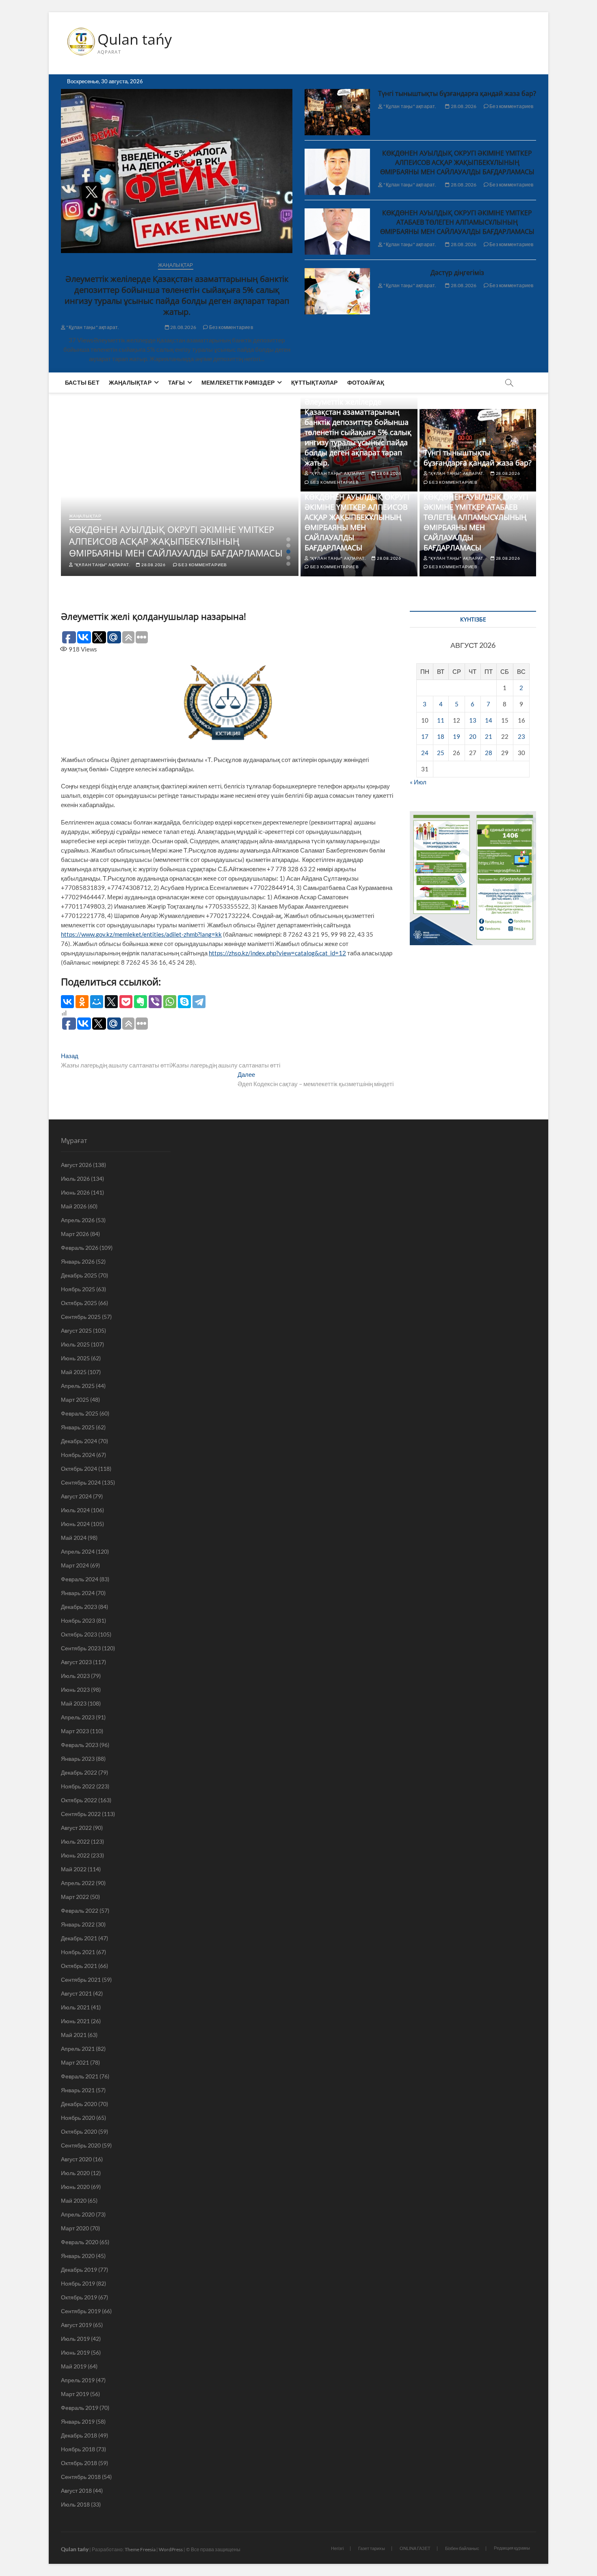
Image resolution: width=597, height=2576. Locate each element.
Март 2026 (75, 1234)
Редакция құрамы (512, 2548)
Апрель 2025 (78, 1386)
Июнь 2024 (75, 1524)
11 (441, 720)
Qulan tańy (135, 39)
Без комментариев (231, 327)
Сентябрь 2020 (81, 2145)
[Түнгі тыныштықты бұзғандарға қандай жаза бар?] (337, 112)
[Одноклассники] (82, 1002)
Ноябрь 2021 (78, 1952)
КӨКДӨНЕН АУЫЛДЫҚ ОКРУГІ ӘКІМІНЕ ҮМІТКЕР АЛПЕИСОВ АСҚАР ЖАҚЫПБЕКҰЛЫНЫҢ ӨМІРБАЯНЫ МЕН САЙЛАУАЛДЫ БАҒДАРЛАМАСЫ (457, 162)
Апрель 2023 (78, 1717)
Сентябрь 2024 (81, 1482)
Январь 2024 (78, 1593)
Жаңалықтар (176, 265)
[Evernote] (141, 1002)
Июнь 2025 (75, 1358)
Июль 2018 (75, 2504)
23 (521, 736)
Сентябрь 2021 (81, 1980)
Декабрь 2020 (79, 2104)
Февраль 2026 (80, 1248)
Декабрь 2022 (79, 1772)
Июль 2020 (75, 2173)
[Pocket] (126, 1002)
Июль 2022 (75, 1841)
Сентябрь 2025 (81, 1317)
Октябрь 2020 (79, 2131)
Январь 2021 (78, 2090)
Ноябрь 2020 (78, 2118)
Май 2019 (74, 2366)
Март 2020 (75, 2228)
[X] (111, 1002)
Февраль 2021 (80, 2076)
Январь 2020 (78, 2256)
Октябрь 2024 (79, 1469)
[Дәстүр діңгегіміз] (337, 291)
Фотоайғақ (366, 382)
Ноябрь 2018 (78, 2449)
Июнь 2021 (75, 2021)
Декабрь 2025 (79, 1275)
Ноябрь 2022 (78, 1786)
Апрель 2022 (78, 1883)
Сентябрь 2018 (81, 2477)
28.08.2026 (183, 327)
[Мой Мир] (97, 1002)
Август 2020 (76, 2159)
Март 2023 (75, 1731)
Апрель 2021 (78, 2049)
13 (473, 720)
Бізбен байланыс (462, 2548)
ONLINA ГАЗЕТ (415, 2548)
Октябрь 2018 (79, 2463)
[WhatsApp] (170, 1002)
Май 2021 (74, 2035)
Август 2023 (76, 1662)
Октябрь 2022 (79, 1800)
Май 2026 (74, 1206)
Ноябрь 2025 (78, 1289)
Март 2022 (75, 1897)
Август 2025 (76, 1330)
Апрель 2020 (78, 2214)
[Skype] (184, 1002)
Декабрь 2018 (79, 2435)
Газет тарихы (372, 2548)
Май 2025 (74, 1372)
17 (425, 736)
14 (489, 720)
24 (425, 753)
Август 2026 (76, 1165)
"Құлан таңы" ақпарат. (92, 327)
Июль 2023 (75, 1676)
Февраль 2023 (80, 1745)
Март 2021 (75, 2062)
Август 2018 (76, 2490)
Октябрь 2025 (79, 1303)
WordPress (171, 2549)
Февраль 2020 (80, 2242)
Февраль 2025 (80, 1413)
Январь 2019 (78, 2421)
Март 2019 (75, 2394)
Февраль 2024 (80, 1579)
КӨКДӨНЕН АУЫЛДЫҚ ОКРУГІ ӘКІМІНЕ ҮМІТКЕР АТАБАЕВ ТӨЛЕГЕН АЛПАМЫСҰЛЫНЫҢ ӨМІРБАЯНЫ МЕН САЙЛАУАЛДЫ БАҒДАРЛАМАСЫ (457, 222)
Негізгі (337, 2548)
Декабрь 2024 (79, 1441)
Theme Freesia (140, 2549)
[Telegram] (199, 1002)
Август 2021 (76, 1993)
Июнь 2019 (75, 2352)
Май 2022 (74, 1869)
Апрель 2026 (78, 1220)
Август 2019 (76, 2325)
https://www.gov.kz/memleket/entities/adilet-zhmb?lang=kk (141, 934)
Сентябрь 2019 (81, 2311)
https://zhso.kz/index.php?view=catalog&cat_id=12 (277, 953)
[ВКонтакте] (67, 1002)
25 (441, 753)
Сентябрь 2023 (81, 1648)
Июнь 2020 (75, 2187)
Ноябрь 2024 (78, 1455)
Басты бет (82, 382)
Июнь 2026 (75, 1192)
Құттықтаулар (314, 382)
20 (473, 736)
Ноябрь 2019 (78, 2283)
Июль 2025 (75, 1344)
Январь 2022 (78, 1924)
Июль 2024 (75, 1510)
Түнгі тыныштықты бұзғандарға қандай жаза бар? (457, 93)
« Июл (418, 782)
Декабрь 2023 (79, 1607)
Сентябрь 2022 (81, 1814)
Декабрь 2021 (79, 1938)
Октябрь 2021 (79, 1966)
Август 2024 (76, 1496)
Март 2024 (75, 1565)
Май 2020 (74, 2200)
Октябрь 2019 (79, 2297)
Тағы (176, 382)
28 (489, 753)
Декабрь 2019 (79, 2270)
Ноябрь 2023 (78, 1620)
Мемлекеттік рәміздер (238, 382)
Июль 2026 (75, 1179)
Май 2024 (74, 1538)
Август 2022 (76, 1828)
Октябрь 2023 (79, 1634)
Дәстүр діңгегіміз (457, 273)
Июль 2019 (75, 2339)
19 (456, 736)
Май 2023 (74, 1703)
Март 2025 (75, 1399)
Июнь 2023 (75, 1690)
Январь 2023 (78, 1759)
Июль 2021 (75, 2007)
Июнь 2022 (75, 1855)
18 (441, 736)
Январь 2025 (78, 1427)
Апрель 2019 (78, 2380)
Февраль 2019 (80, 2408)
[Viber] (155, 1002)
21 (489, 736)
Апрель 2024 (78, 1551)
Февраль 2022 (80, 1910)
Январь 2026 (78, 1261)
